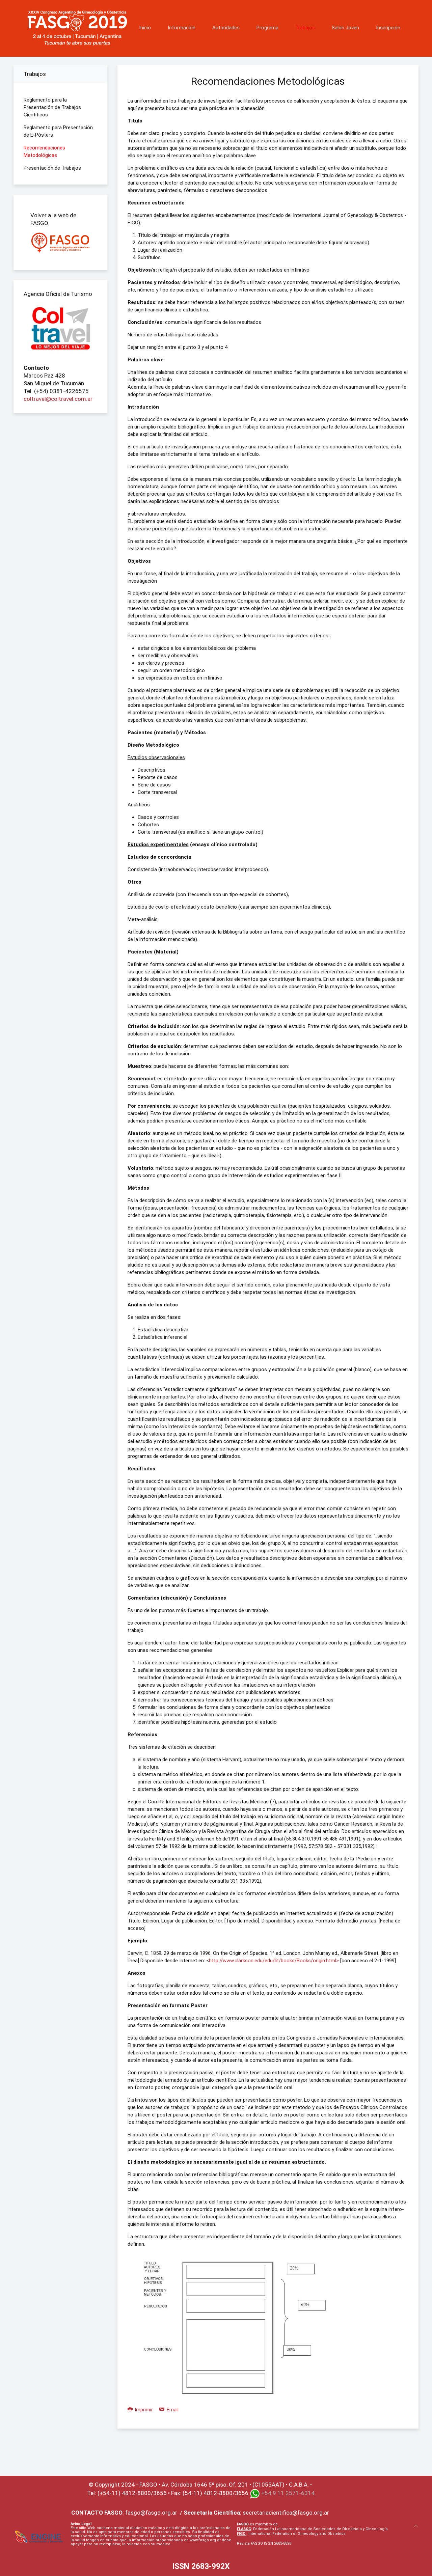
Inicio (145, 28)
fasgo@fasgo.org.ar (151, 2513)
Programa (267, 28)
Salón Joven (345, 28)
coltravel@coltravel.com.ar (58, 399)
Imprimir (144, 2410)
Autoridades (226, 28)
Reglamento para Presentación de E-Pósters (58, 131)
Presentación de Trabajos (52, 168)
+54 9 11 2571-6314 (288, 2493)
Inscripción (388, 28)
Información (182, 28)
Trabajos (305, 28)
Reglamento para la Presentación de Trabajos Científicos (52, 107)
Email (172, 2410)
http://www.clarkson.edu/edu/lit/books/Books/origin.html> (274, 1961)
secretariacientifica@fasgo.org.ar (286, 2513)
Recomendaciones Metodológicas (44, 151)
